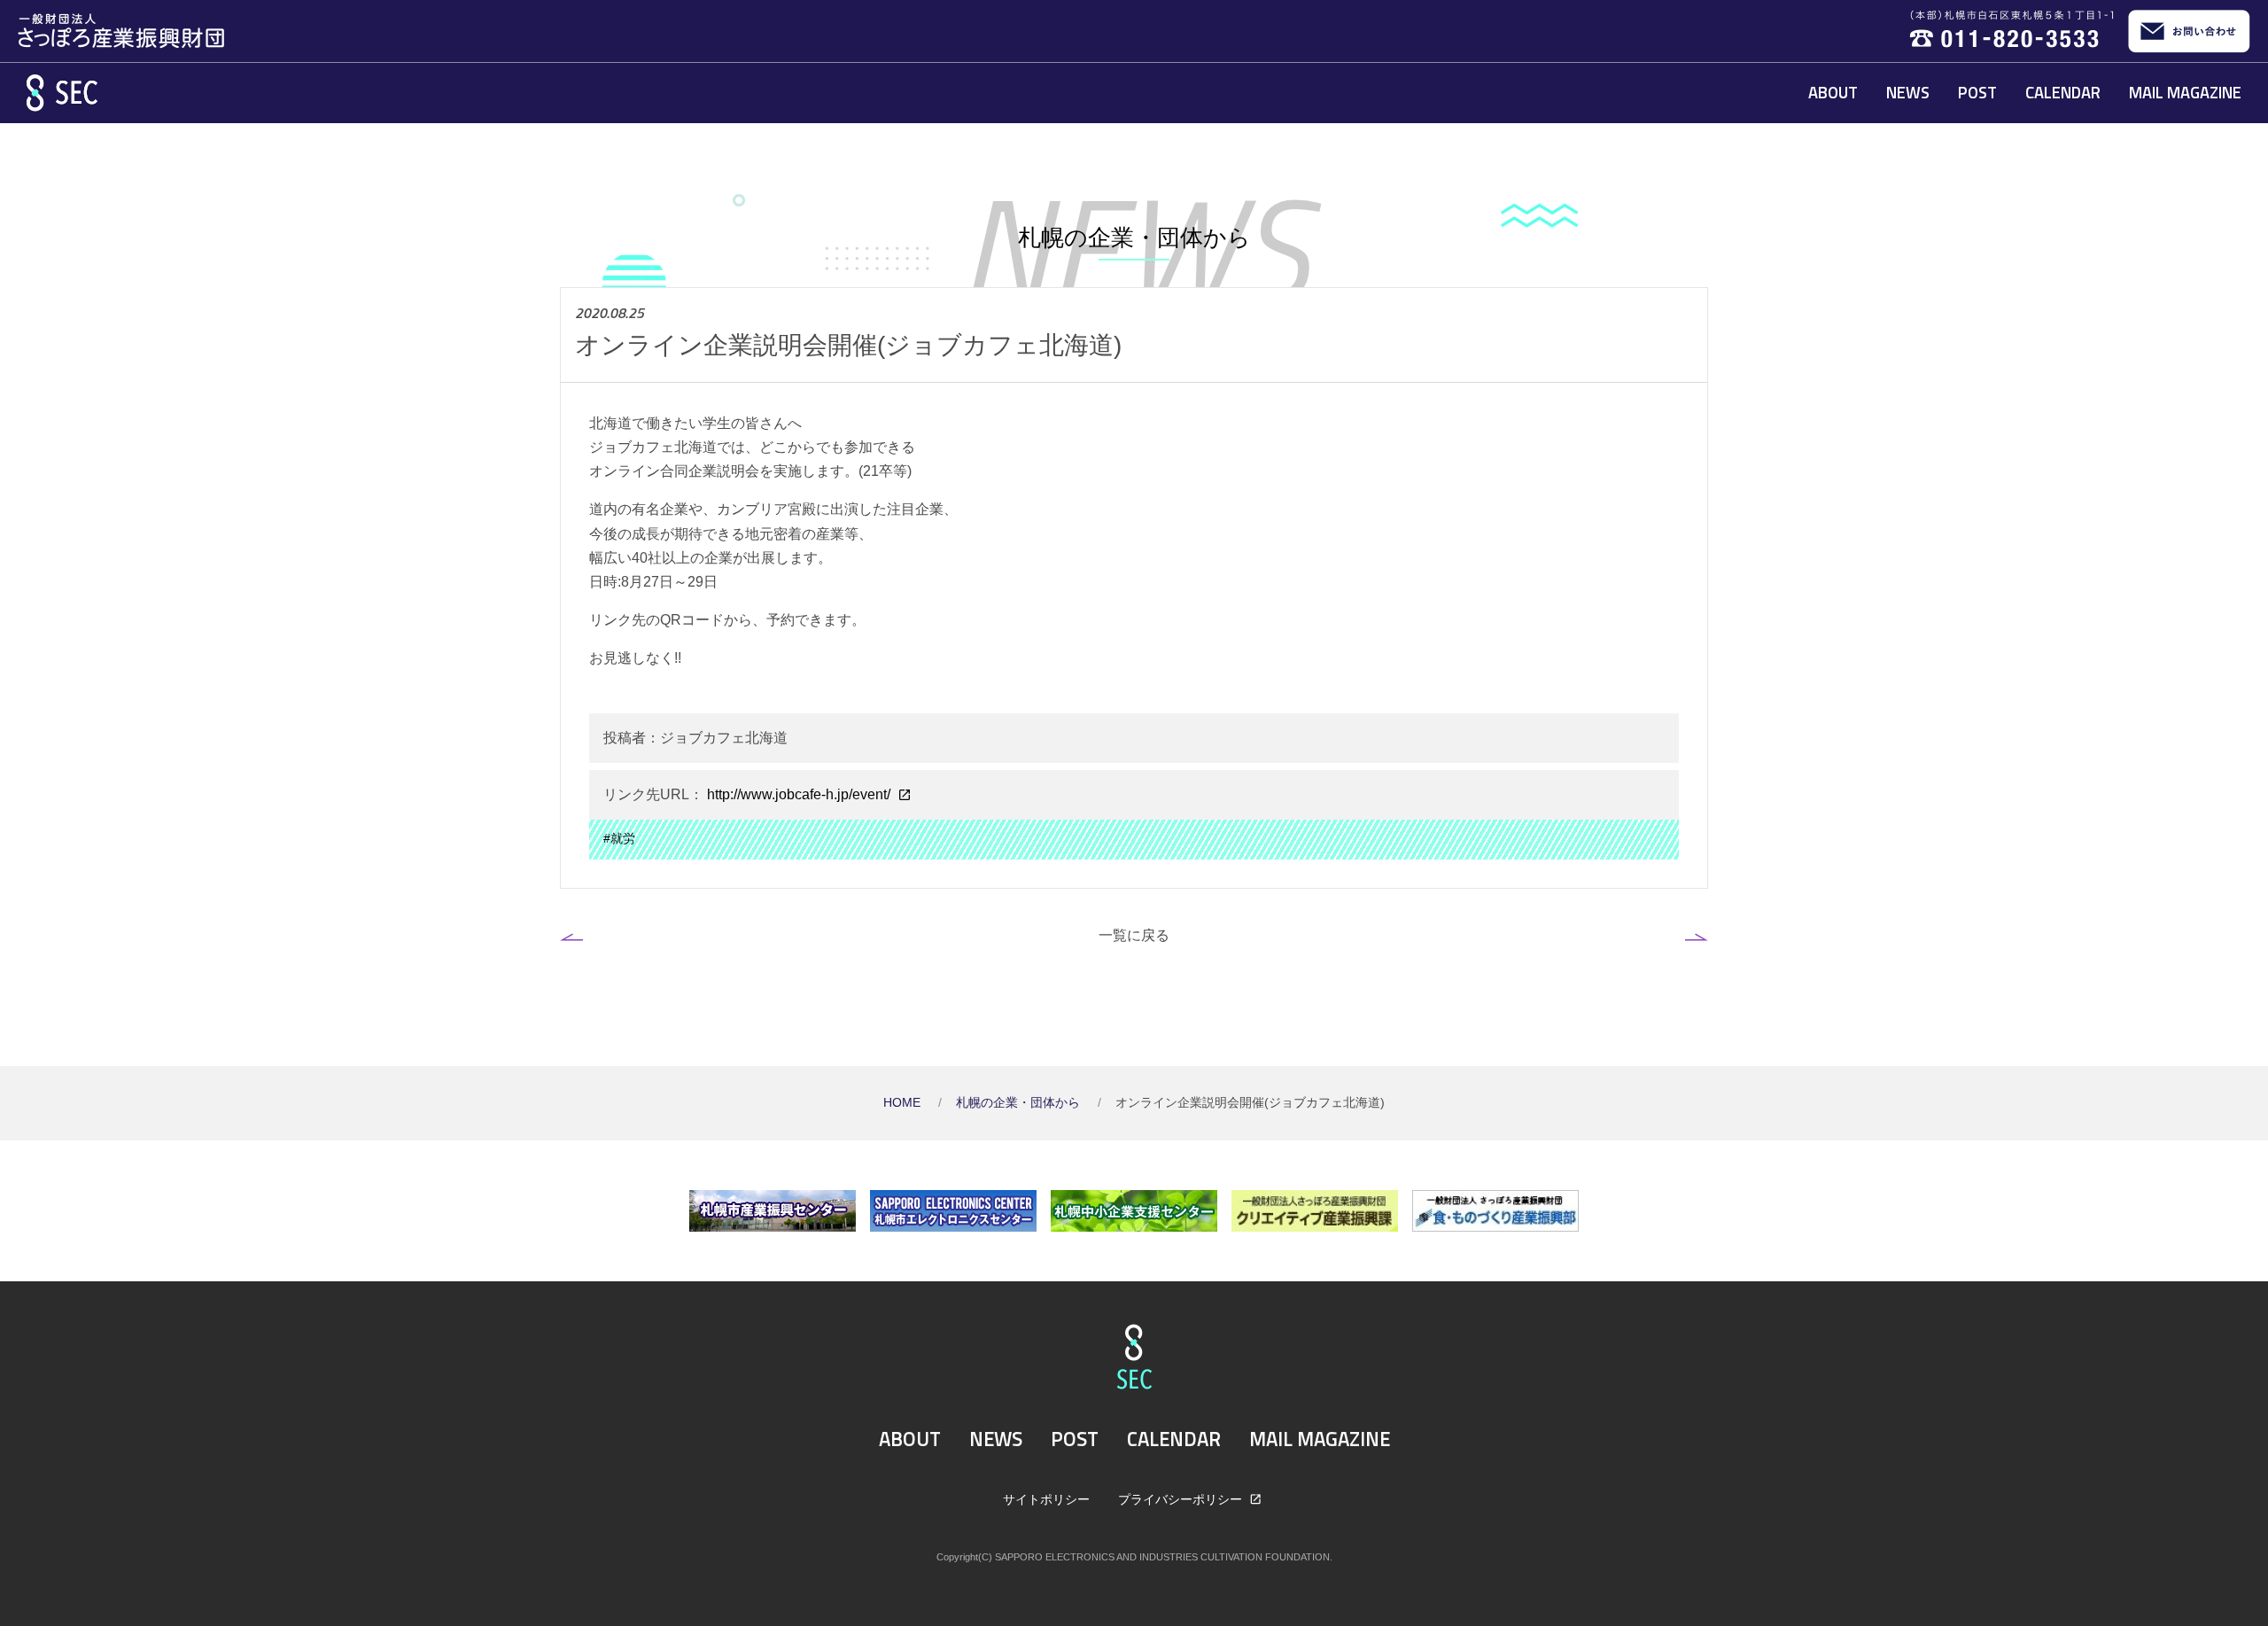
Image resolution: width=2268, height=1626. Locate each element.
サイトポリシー (1046, 1499)
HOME (904, 1103)
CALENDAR (2063, 92)
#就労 (619, 839)
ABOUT (1833, 92)
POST (1977, 92)
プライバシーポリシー (1182, 1499)
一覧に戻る (1134, 935)
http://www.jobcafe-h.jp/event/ (799, 794)
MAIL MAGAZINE (2185, 92)
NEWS (1908, 92)
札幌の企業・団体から (1020, 1103)
